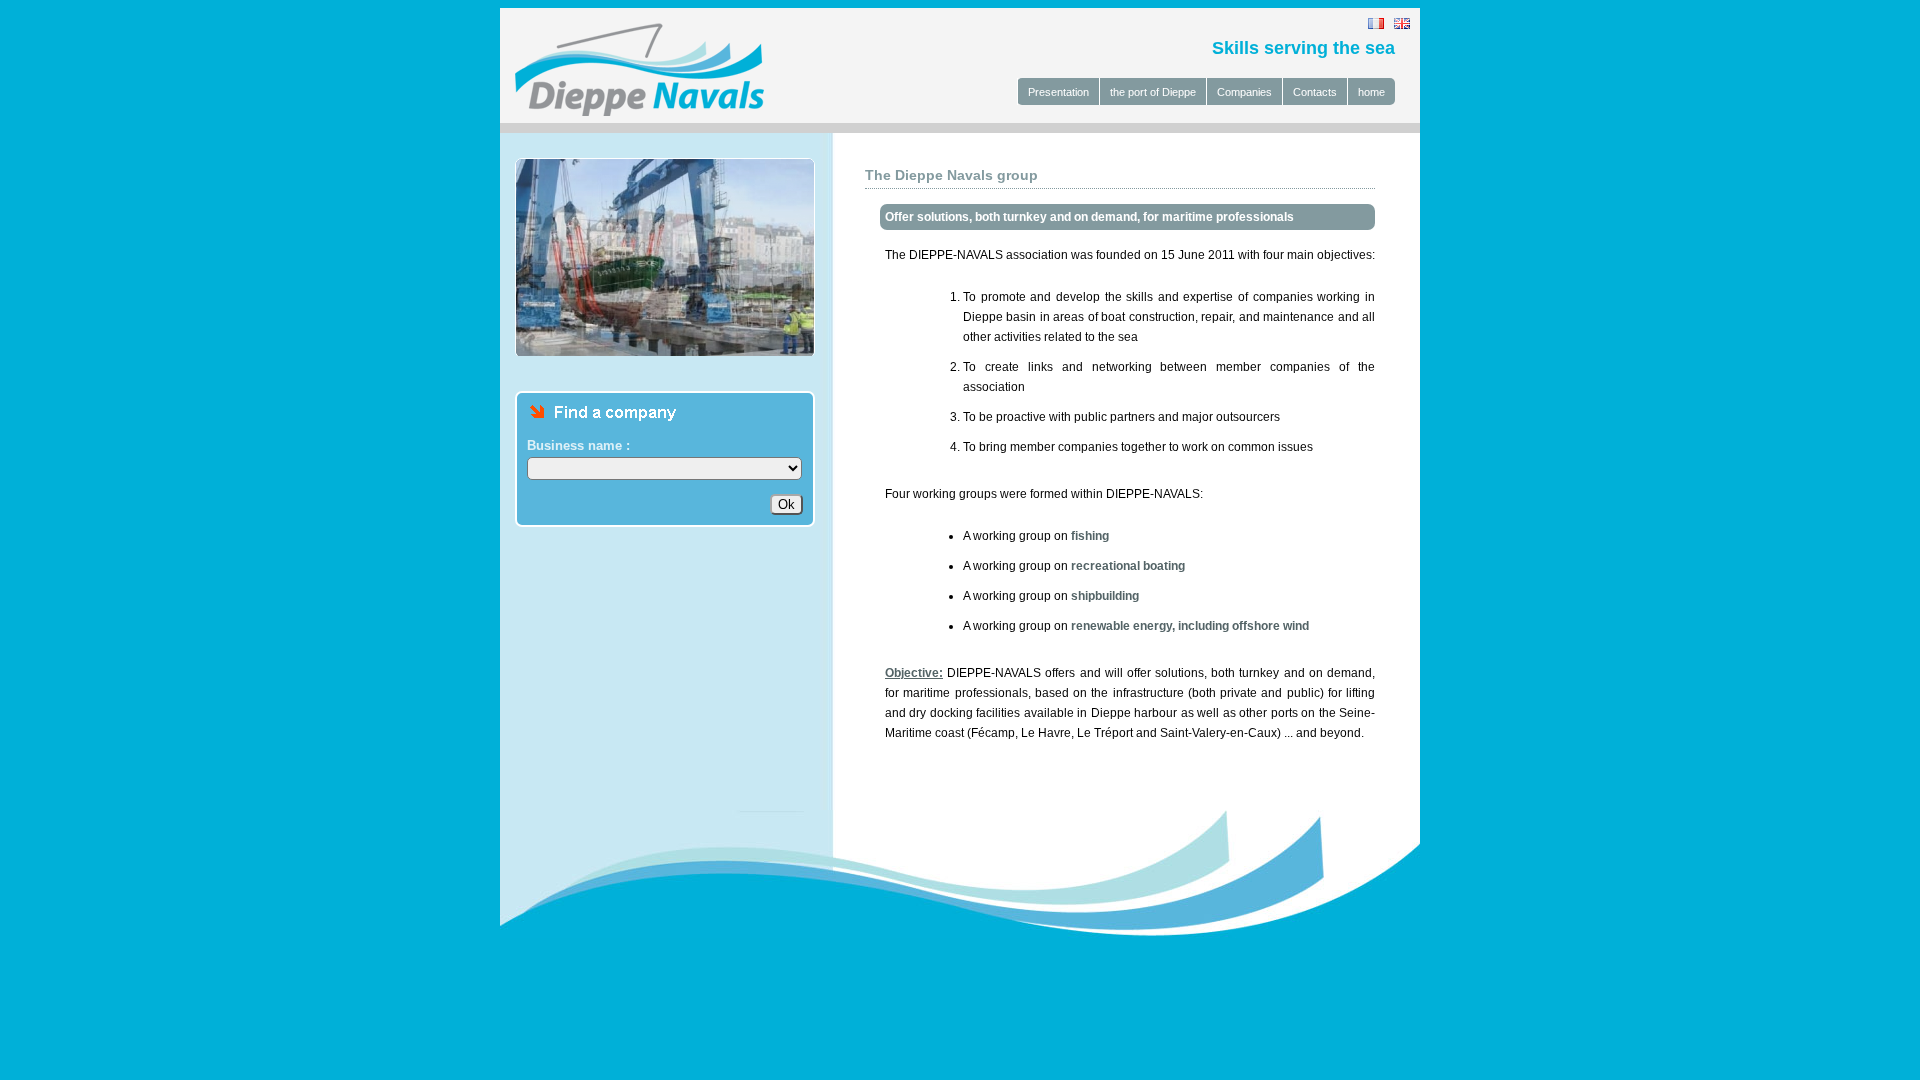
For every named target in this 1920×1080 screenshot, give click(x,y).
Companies (1244, 92)
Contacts (1315, 92)
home (1371, 92)
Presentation (1058, 92)
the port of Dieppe (1153, 92)
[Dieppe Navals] (632, 112)
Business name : (578, 445)
